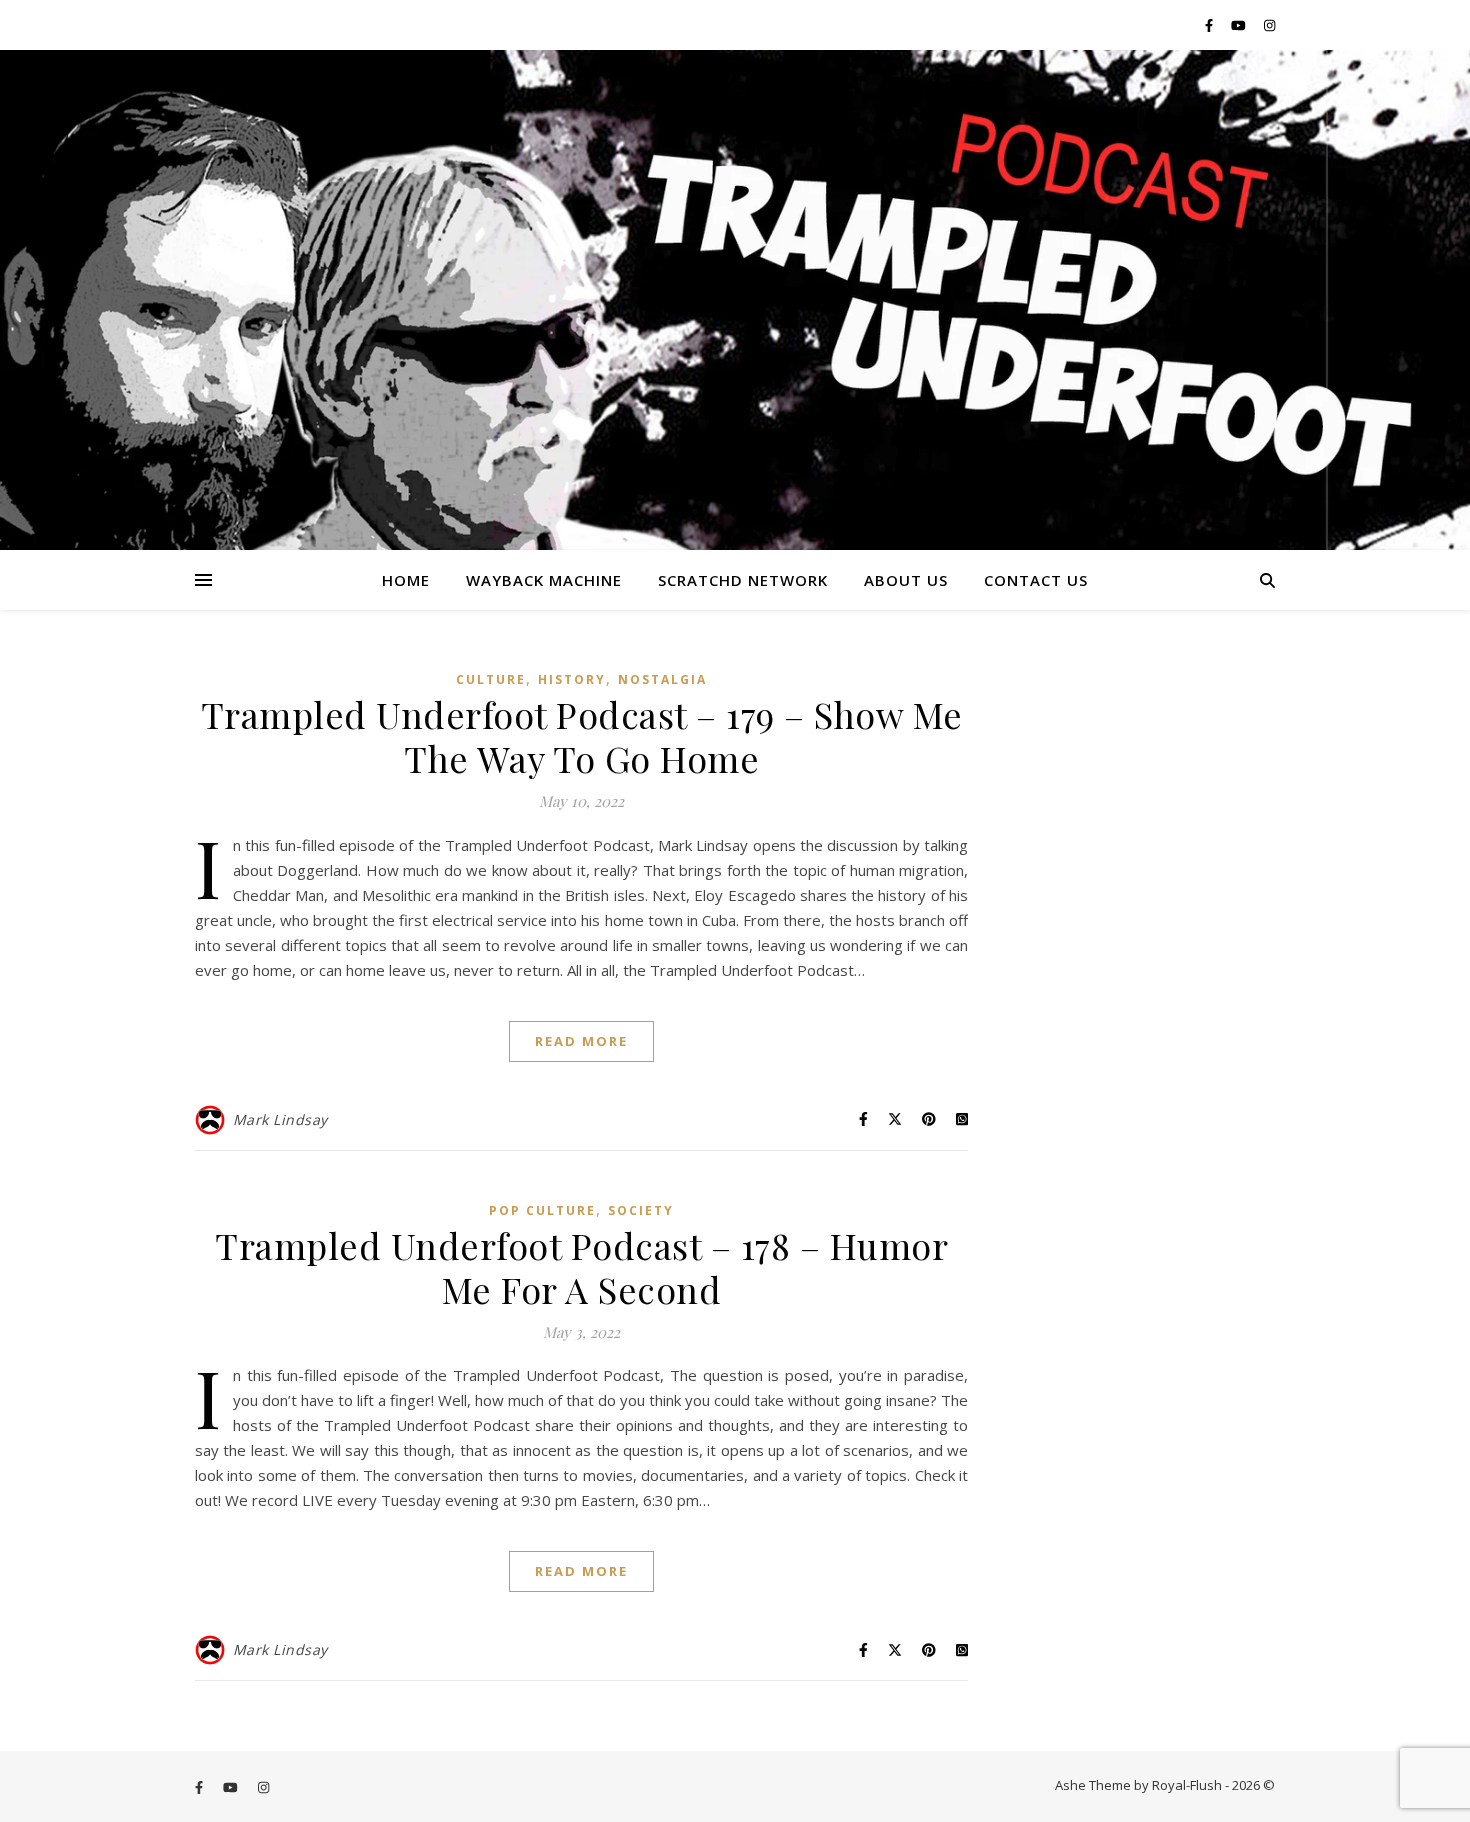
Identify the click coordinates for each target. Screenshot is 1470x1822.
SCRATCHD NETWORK (743, 580)
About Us (906, 580)
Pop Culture (542, 1210)
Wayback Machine (544, 580)
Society (641, 1210)
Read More (581, 1041)
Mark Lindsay (280, 1119)
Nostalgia (662, 679)
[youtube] (1240, 25)
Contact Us (1036, 580)
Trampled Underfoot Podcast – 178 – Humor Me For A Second (581, 1267)
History (572, 679)
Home (406, 580)
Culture (491, 679)
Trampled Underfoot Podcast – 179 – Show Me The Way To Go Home (582, 736)
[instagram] (1269, 25)
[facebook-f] (1210, 25)
